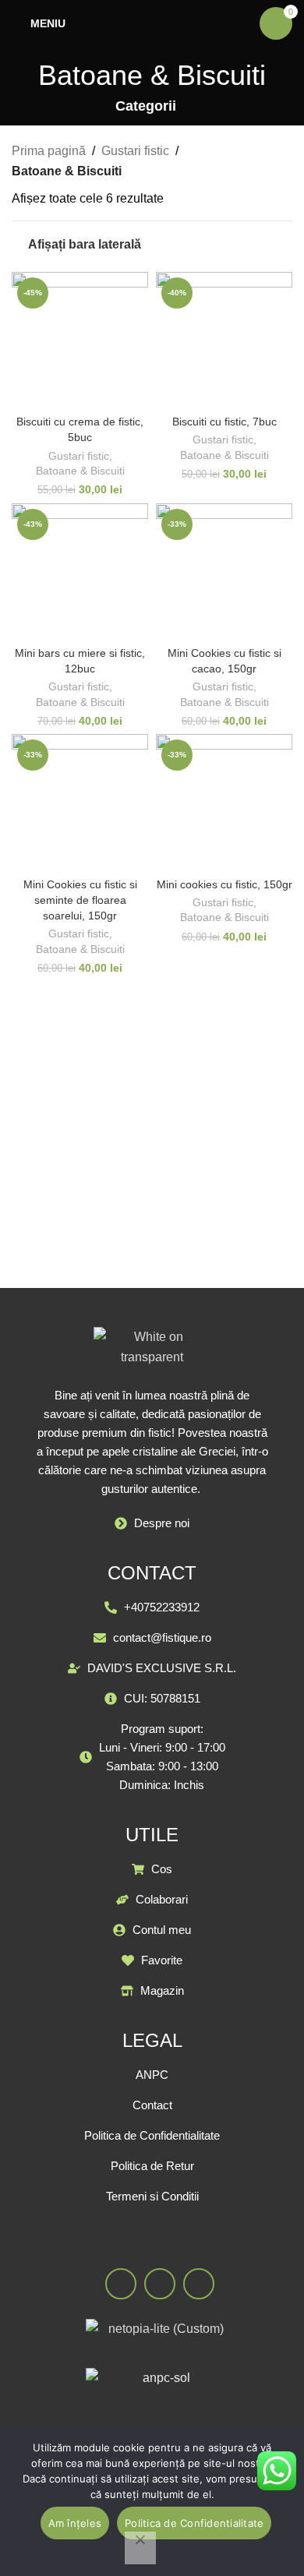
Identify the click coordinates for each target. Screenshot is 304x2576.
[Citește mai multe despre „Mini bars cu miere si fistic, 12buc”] (67, 618)
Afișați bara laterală (85, 244)
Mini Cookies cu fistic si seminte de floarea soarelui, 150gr (80, 900)
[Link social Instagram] (160, 2284)
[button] (211, 618)
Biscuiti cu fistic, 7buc (224, 422)
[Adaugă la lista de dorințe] (94, 387)
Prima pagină (49, 151)
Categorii (146, 107)
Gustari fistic (135, 151)
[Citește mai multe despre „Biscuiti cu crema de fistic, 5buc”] (67, 387)
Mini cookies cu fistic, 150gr (224, 884)
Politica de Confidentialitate (194, 2523)
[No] (140, 2548)
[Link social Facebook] (121, 2284)
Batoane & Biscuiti (80, 471)
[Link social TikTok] (199, 2284)
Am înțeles (75, 2523)
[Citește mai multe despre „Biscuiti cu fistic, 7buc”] (211, 387)
